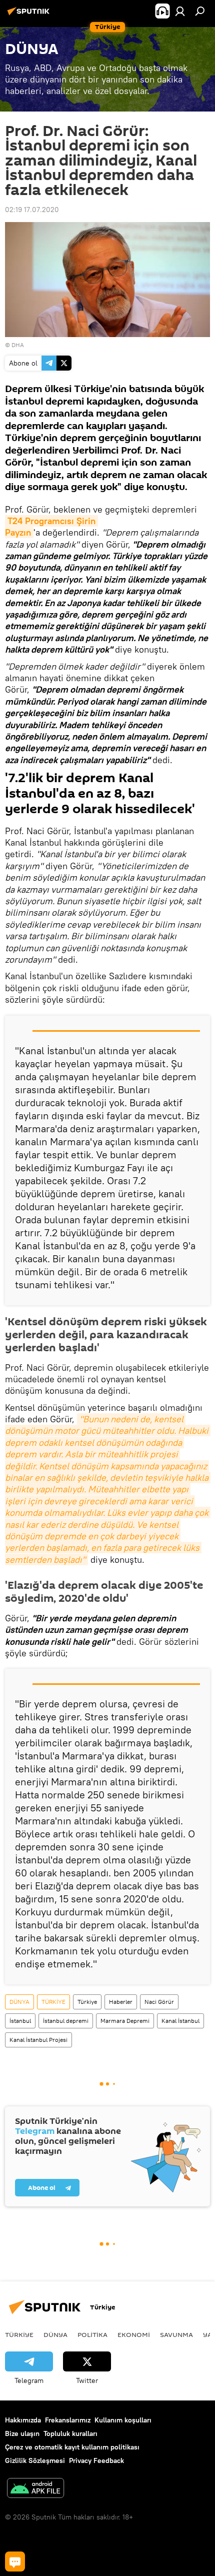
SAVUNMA (176, 2334)
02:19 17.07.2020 (32, 210)
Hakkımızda (23, 2420)
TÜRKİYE (53, 2002)
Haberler (121, 2002)
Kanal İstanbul (180, 2021)
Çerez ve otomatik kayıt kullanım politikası (72, 2447)
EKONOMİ (134, 2334)
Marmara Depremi (125, 2021)
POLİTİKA (92, 2334)
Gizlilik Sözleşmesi (35, 2460)
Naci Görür (159, 2002)
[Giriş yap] (180, 11)
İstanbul (20, 2021)
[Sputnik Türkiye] (30, 15)
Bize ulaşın (22, 2433)
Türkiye (87, 2002)
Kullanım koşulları (123, 2420)
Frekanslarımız (68, 2420)
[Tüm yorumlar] (15, 2561)
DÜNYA (19, 2002)
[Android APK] (35, 2489)
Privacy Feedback (96, 2460)
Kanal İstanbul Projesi (38, 2040)
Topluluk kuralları (70, 2433)
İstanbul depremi (66, 2021)
